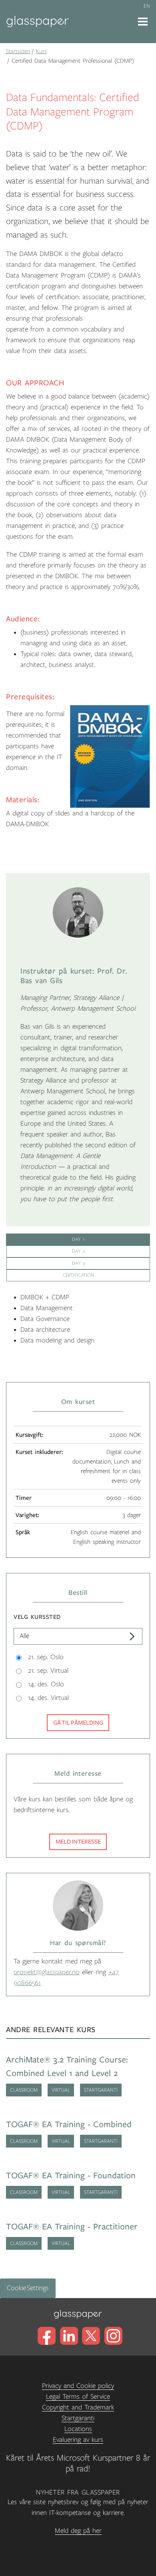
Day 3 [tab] (78, 1263)
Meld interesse (78, 1842)
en (147, 6)
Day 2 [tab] (78, 1251)
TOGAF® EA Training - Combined (69, 2125)
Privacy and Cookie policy (78, 2386)
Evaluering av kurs (78, 2440)
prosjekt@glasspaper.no (47, 1972)
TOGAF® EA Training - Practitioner (72, 2227)
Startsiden (18, 51)
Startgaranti (78, 2418)
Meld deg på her (78, 2531)
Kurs (41, 51)
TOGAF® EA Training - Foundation (71, 2176)
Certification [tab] (78, 1275)
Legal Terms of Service (78, 2397)
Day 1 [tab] (78, 1239)
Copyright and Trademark (78, 2407)
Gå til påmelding (78, 1723)
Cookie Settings (28, 2288)
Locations (78, 2429)
